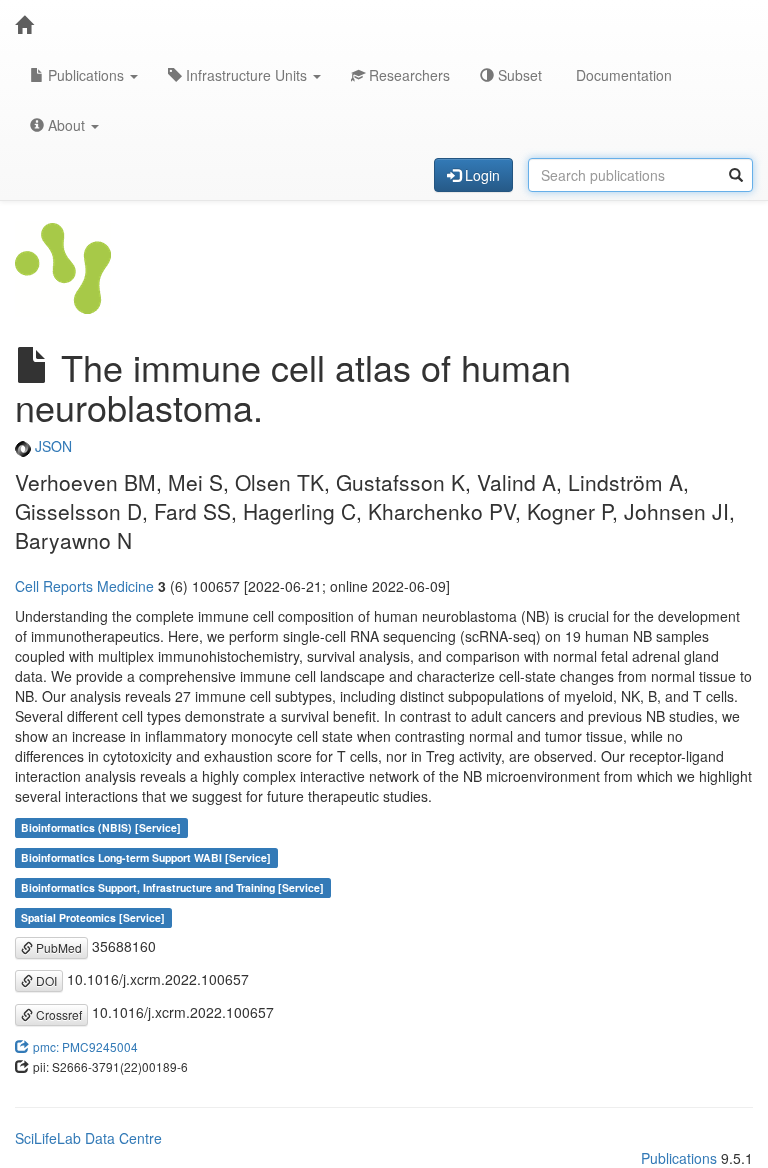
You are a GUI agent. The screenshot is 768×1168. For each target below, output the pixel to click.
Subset (518, 75)
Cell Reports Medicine (84, 586)
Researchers (407, 75)
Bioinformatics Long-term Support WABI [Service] (146, 857)
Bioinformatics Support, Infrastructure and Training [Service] (172, 887)
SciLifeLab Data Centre (88, 1138)
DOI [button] (45, 980)
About (66, 125)
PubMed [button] (57, 947)
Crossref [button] (57, 1014)
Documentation (622, 75)
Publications (86, 75)
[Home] (24, 25)
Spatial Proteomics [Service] (93, 917)
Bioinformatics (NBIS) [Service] (101, 827)
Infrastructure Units (246, 75)
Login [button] (480, 175)
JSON (51, 446)
